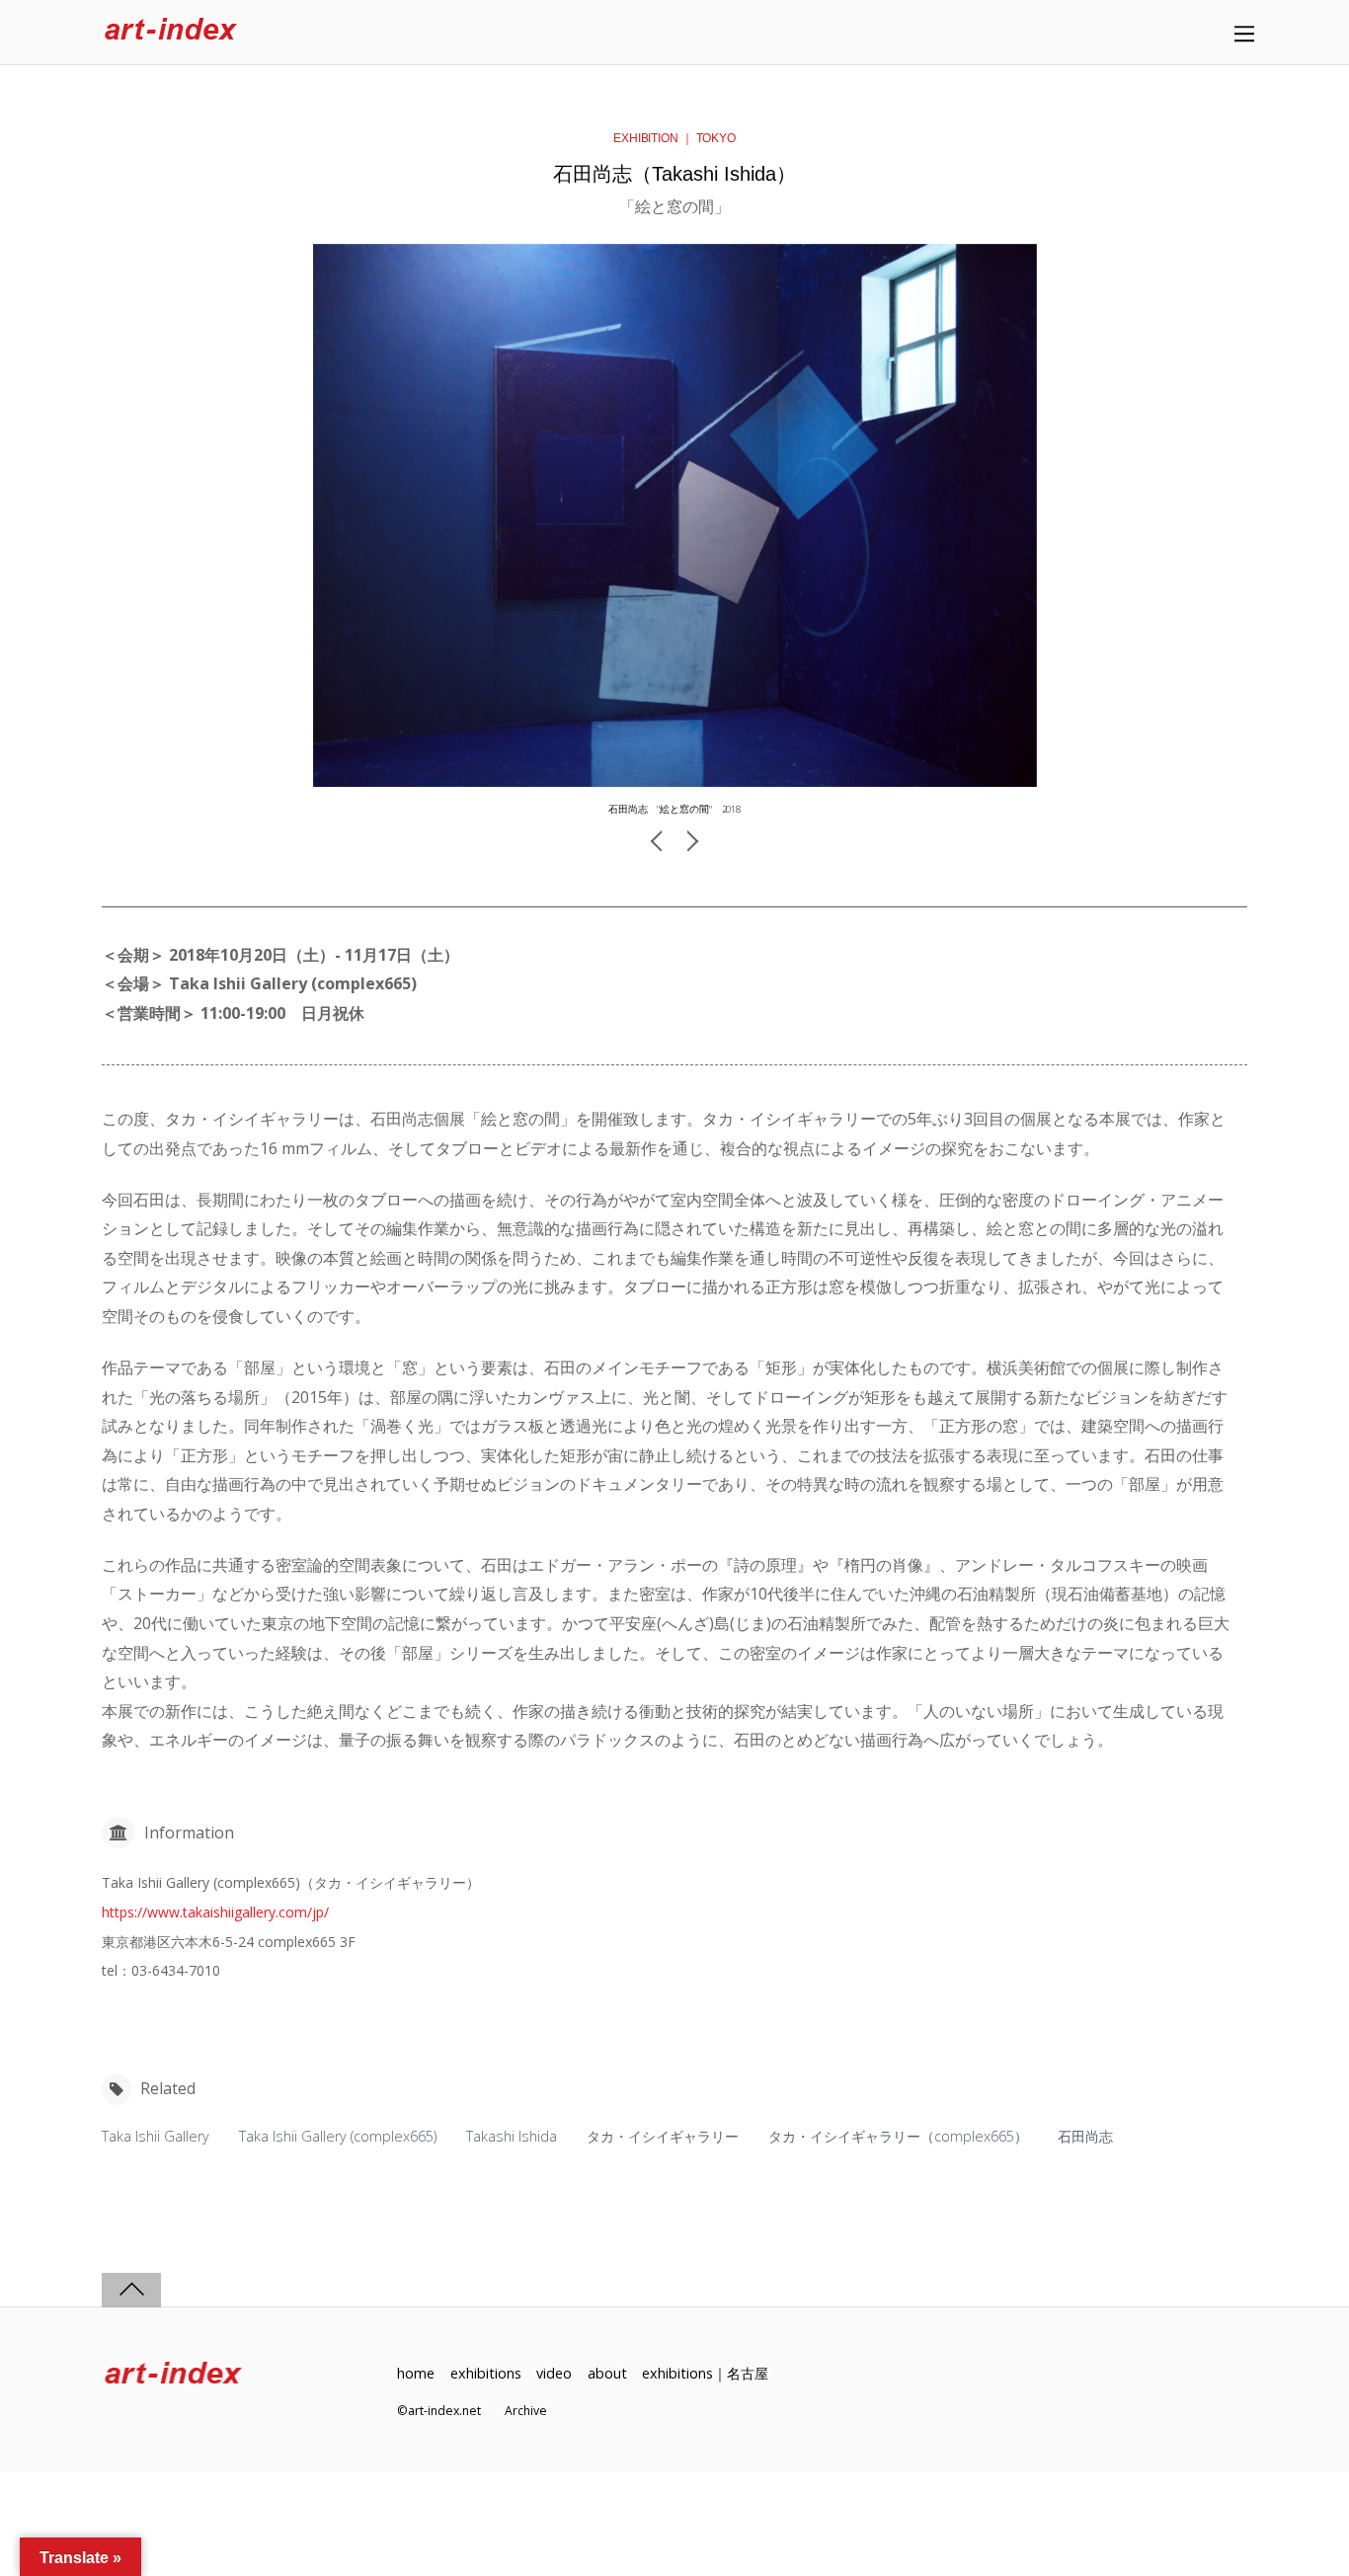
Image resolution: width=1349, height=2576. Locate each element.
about (607, 2373)
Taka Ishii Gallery (156, 2136)
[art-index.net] (171, 32)
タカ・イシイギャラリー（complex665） (898, 2136)
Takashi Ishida (512, 2136)
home (416, 2373)
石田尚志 (1085, 2136)
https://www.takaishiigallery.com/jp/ (215, 1912)
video (554, 2373)
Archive (526, 2411)
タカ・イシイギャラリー (663, 2136)
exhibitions (486, 2373)
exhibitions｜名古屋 (705, 2373)
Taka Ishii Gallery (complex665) (338, 2136)
